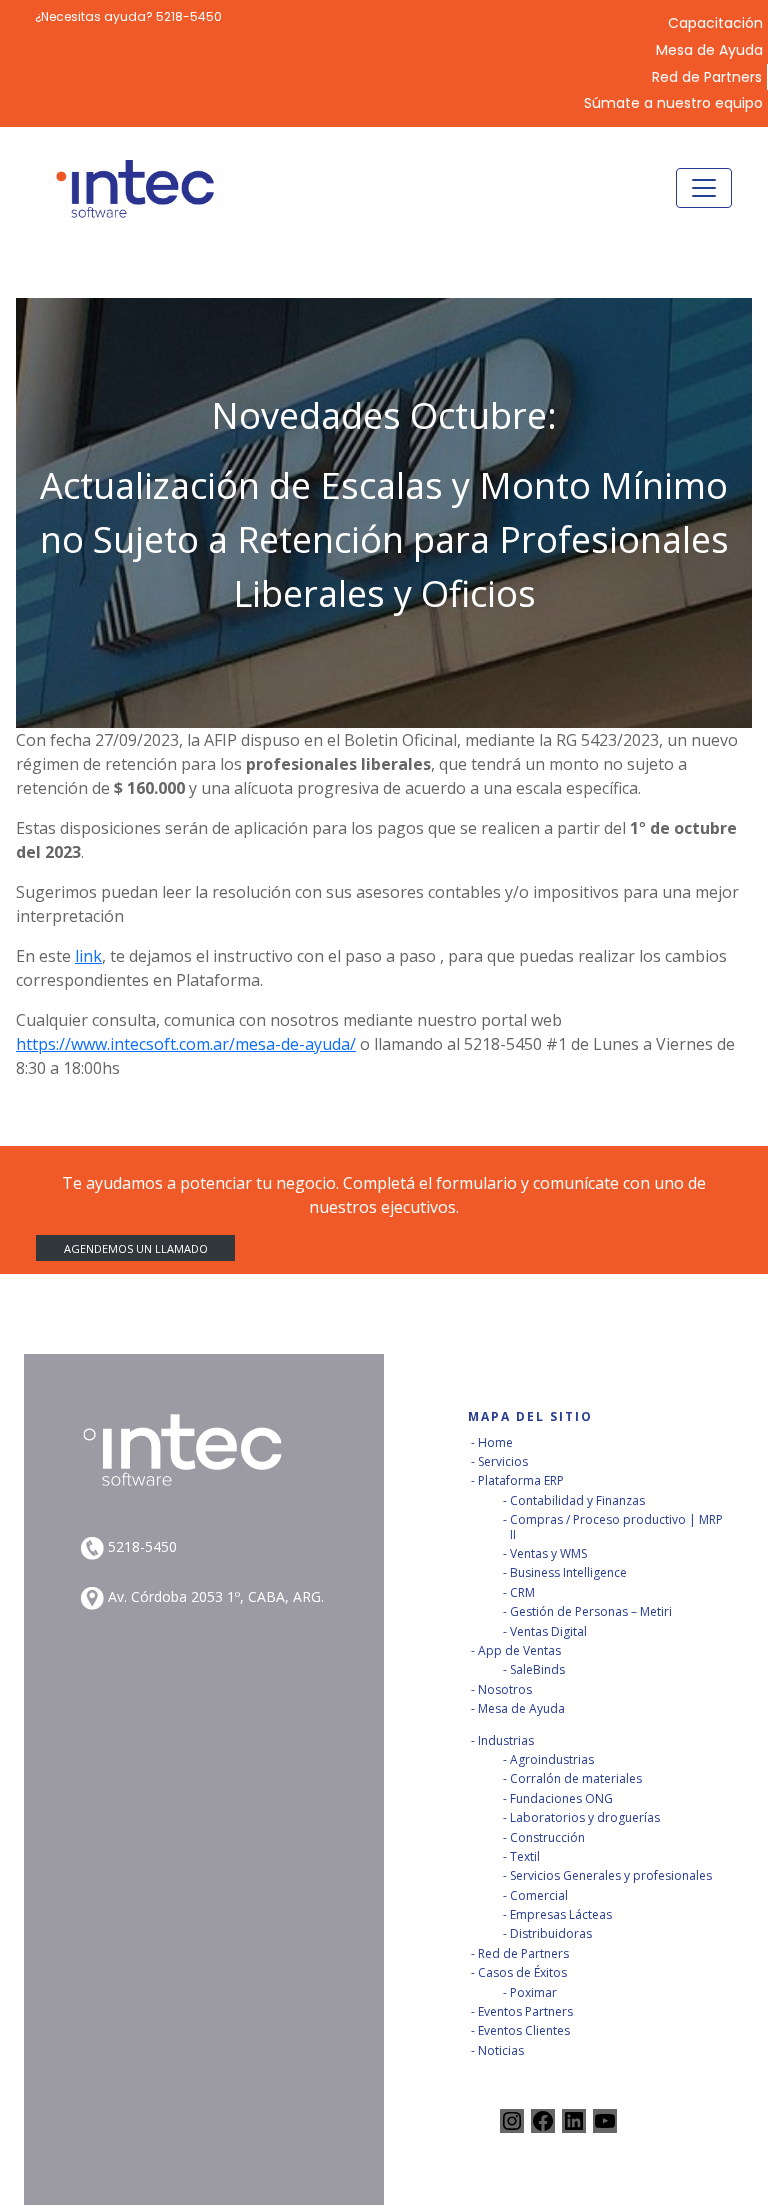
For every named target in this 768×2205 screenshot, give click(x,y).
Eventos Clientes (524, 2030)
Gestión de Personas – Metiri (591, 1611)
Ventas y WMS (548, 1553)
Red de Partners (707, 77)
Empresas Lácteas (561, 1914)
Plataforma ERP (521, 1480)
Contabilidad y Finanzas (577, 1500)
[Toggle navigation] (704, 188)
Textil (525, 1856)
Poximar (533, 1992)
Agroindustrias (552, 1759)
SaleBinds (537, 1669)
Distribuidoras (551, 1933)
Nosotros (505, 1689)
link (88, 956)
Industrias (506, 1740)
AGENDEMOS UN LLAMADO (136, 1248)
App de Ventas (519, 1650)
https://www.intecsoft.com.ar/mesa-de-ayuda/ (186, 1044)
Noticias (501, 2050)
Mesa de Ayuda (709, 50)
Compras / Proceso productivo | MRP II (616, 1526)
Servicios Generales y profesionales (611, 1875)
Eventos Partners (525, 2011)
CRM (522, 1592)
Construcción (547, 1837)
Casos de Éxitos (522, 1972)
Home (495, 1442)
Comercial (539, 1895)
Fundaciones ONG (561, 1798)
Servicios (503, 1461)
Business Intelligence (568, 1572)
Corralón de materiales (576, 1778)
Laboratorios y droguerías (585, 1817)
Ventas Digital (548, 1631)
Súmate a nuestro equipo (673, 103)
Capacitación (715, 23)
